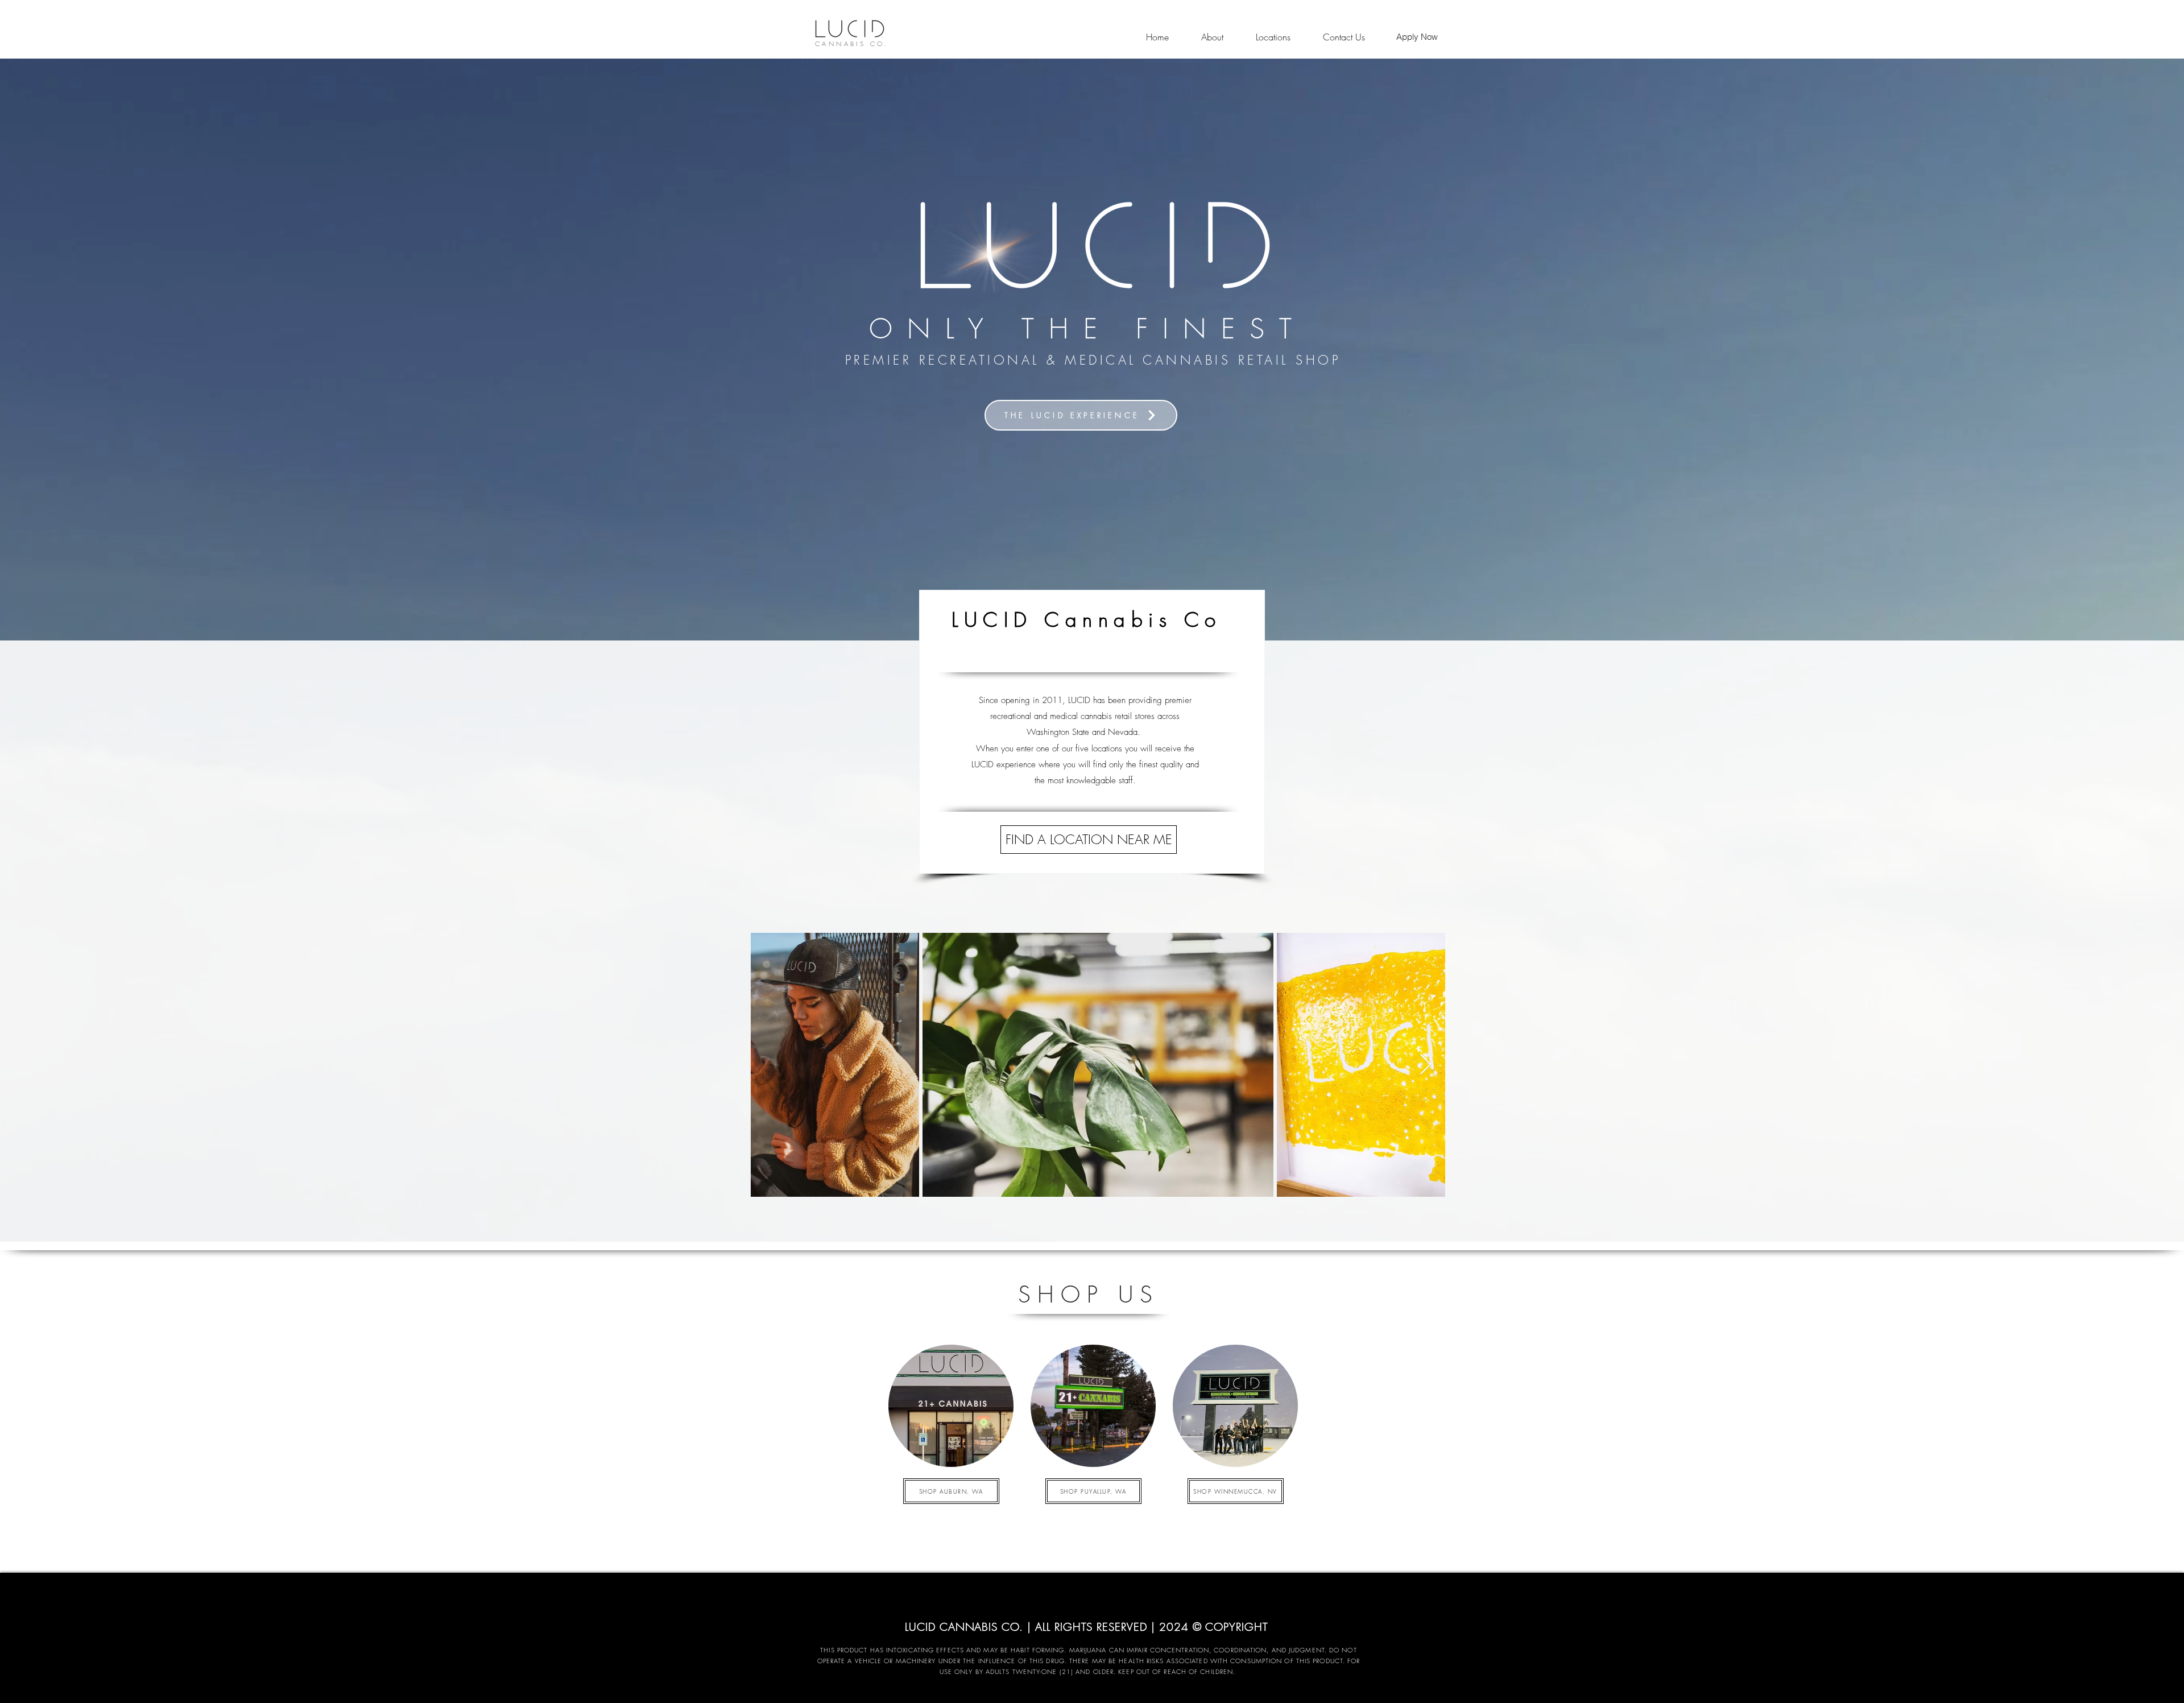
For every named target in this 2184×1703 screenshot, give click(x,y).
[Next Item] (1426, 1065)
